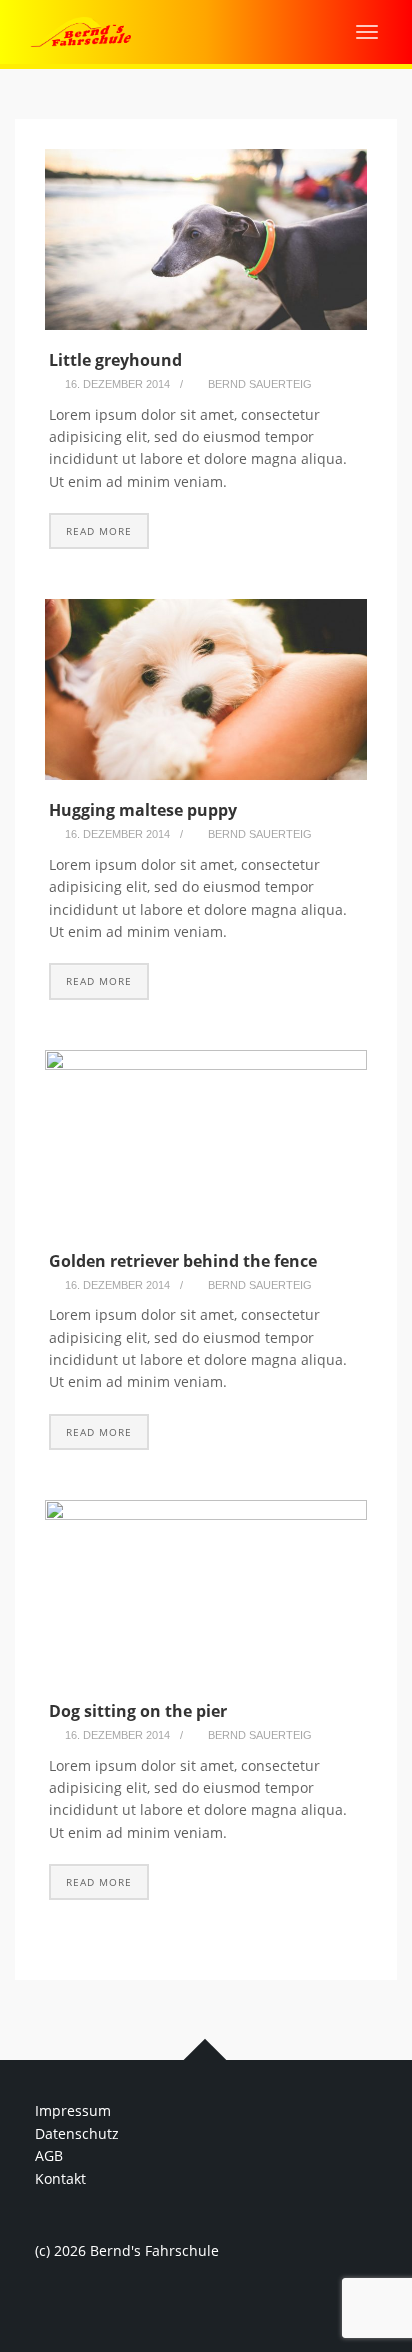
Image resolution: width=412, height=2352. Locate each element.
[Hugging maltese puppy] (206, 689)
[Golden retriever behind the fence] (206, 1140)
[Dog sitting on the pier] (206, 1590)
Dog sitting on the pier (138, 1711)
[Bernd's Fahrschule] (80, 30)
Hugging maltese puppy (143, 810)
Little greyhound (115, 360)
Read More (99, 531)
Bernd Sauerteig (260, 384)
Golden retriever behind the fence (183, 1261)
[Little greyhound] (206, 239)
